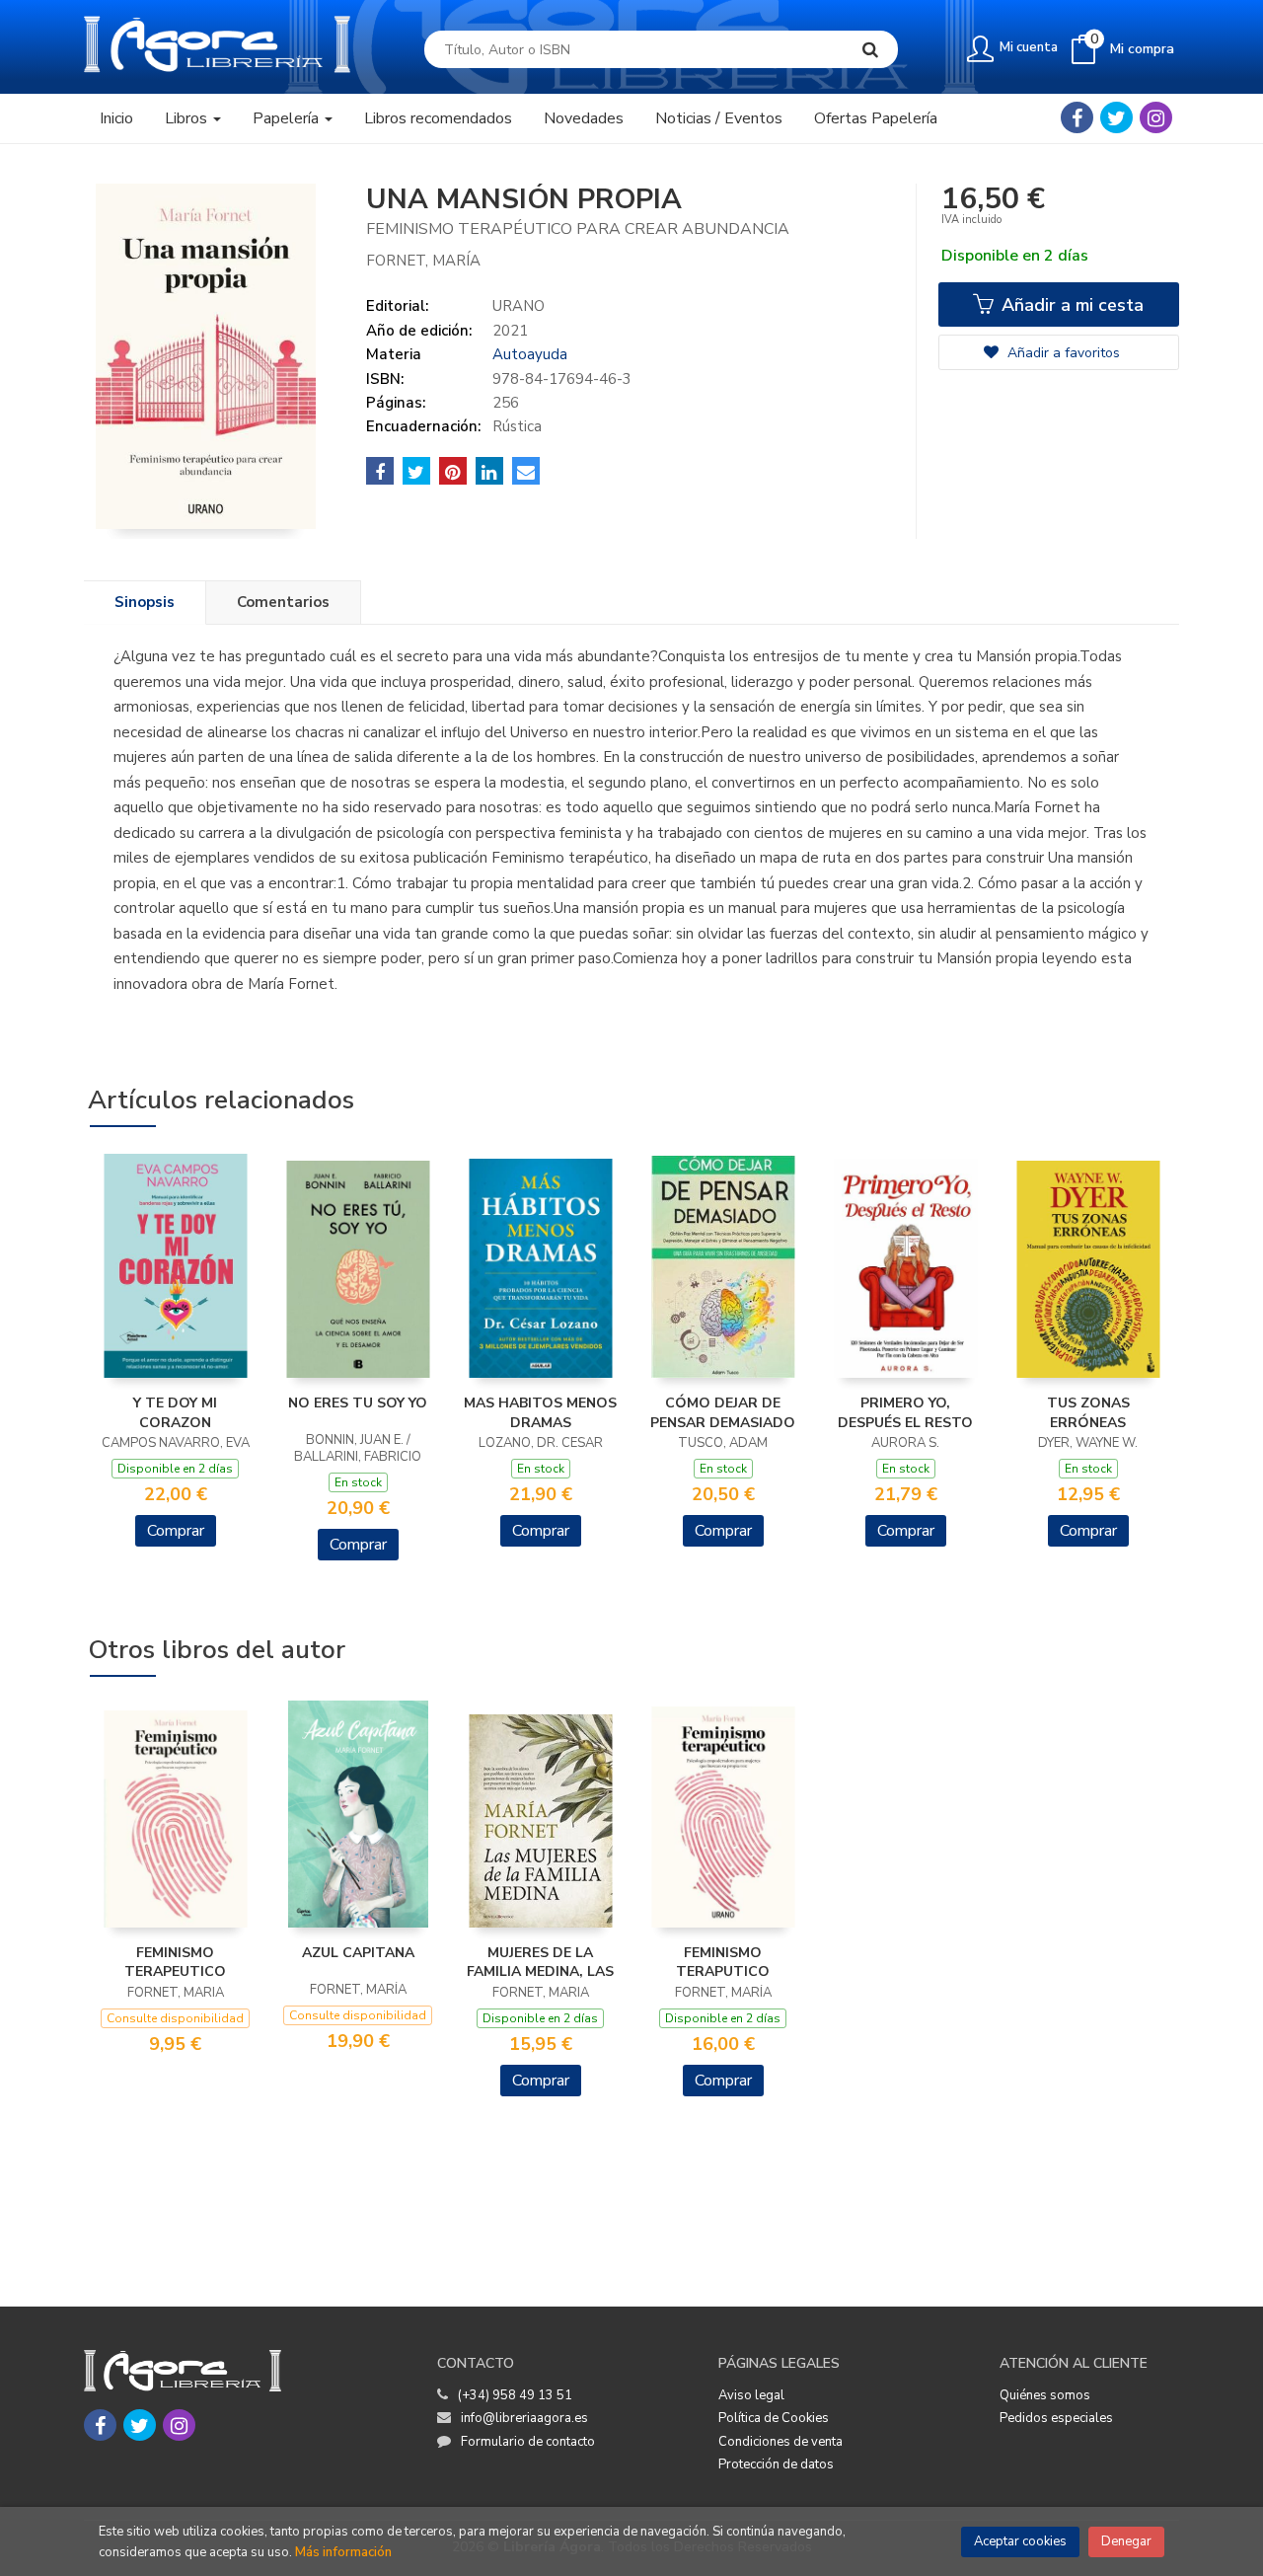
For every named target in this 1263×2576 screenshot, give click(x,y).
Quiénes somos (1045, 2395)
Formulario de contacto (528, 2442)
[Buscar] (870, 49)
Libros (188, 118)
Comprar (176, 1531)
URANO (519, 306)
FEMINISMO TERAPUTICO (723, 1963)
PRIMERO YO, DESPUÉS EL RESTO (905, 1413)
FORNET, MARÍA (423, 261)
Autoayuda (530, 354)
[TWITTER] (1116, 117)
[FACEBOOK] (1077, 117)
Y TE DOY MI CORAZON (175, 1413)
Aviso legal (751, 2395)
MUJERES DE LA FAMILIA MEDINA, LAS (540, 1963)
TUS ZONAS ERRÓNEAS (1088, 1413)
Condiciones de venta (780, 2442)
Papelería (288, 118)
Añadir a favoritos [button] (1062, 353)
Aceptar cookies (1020, 2541)
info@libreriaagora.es (524, 2418)
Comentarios (283, 602)
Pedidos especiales (1056, 2418)
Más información (343, 2552)
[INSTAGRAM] (1156, 117)
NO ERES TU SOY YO (358, 1403)
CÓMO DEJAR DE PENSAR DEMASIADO (723, 1413)
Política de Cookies (774, 2418)
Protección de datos (776, 2464)
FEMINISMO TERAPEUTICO (175, 1963)
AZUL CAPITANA (358, 1953)
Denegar (1126, 2541)
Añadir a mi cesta (1070, 305)
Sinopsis (145, 602)
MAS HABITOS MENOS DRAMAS (540, 1413)
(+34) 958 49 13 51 (515, 2395)
